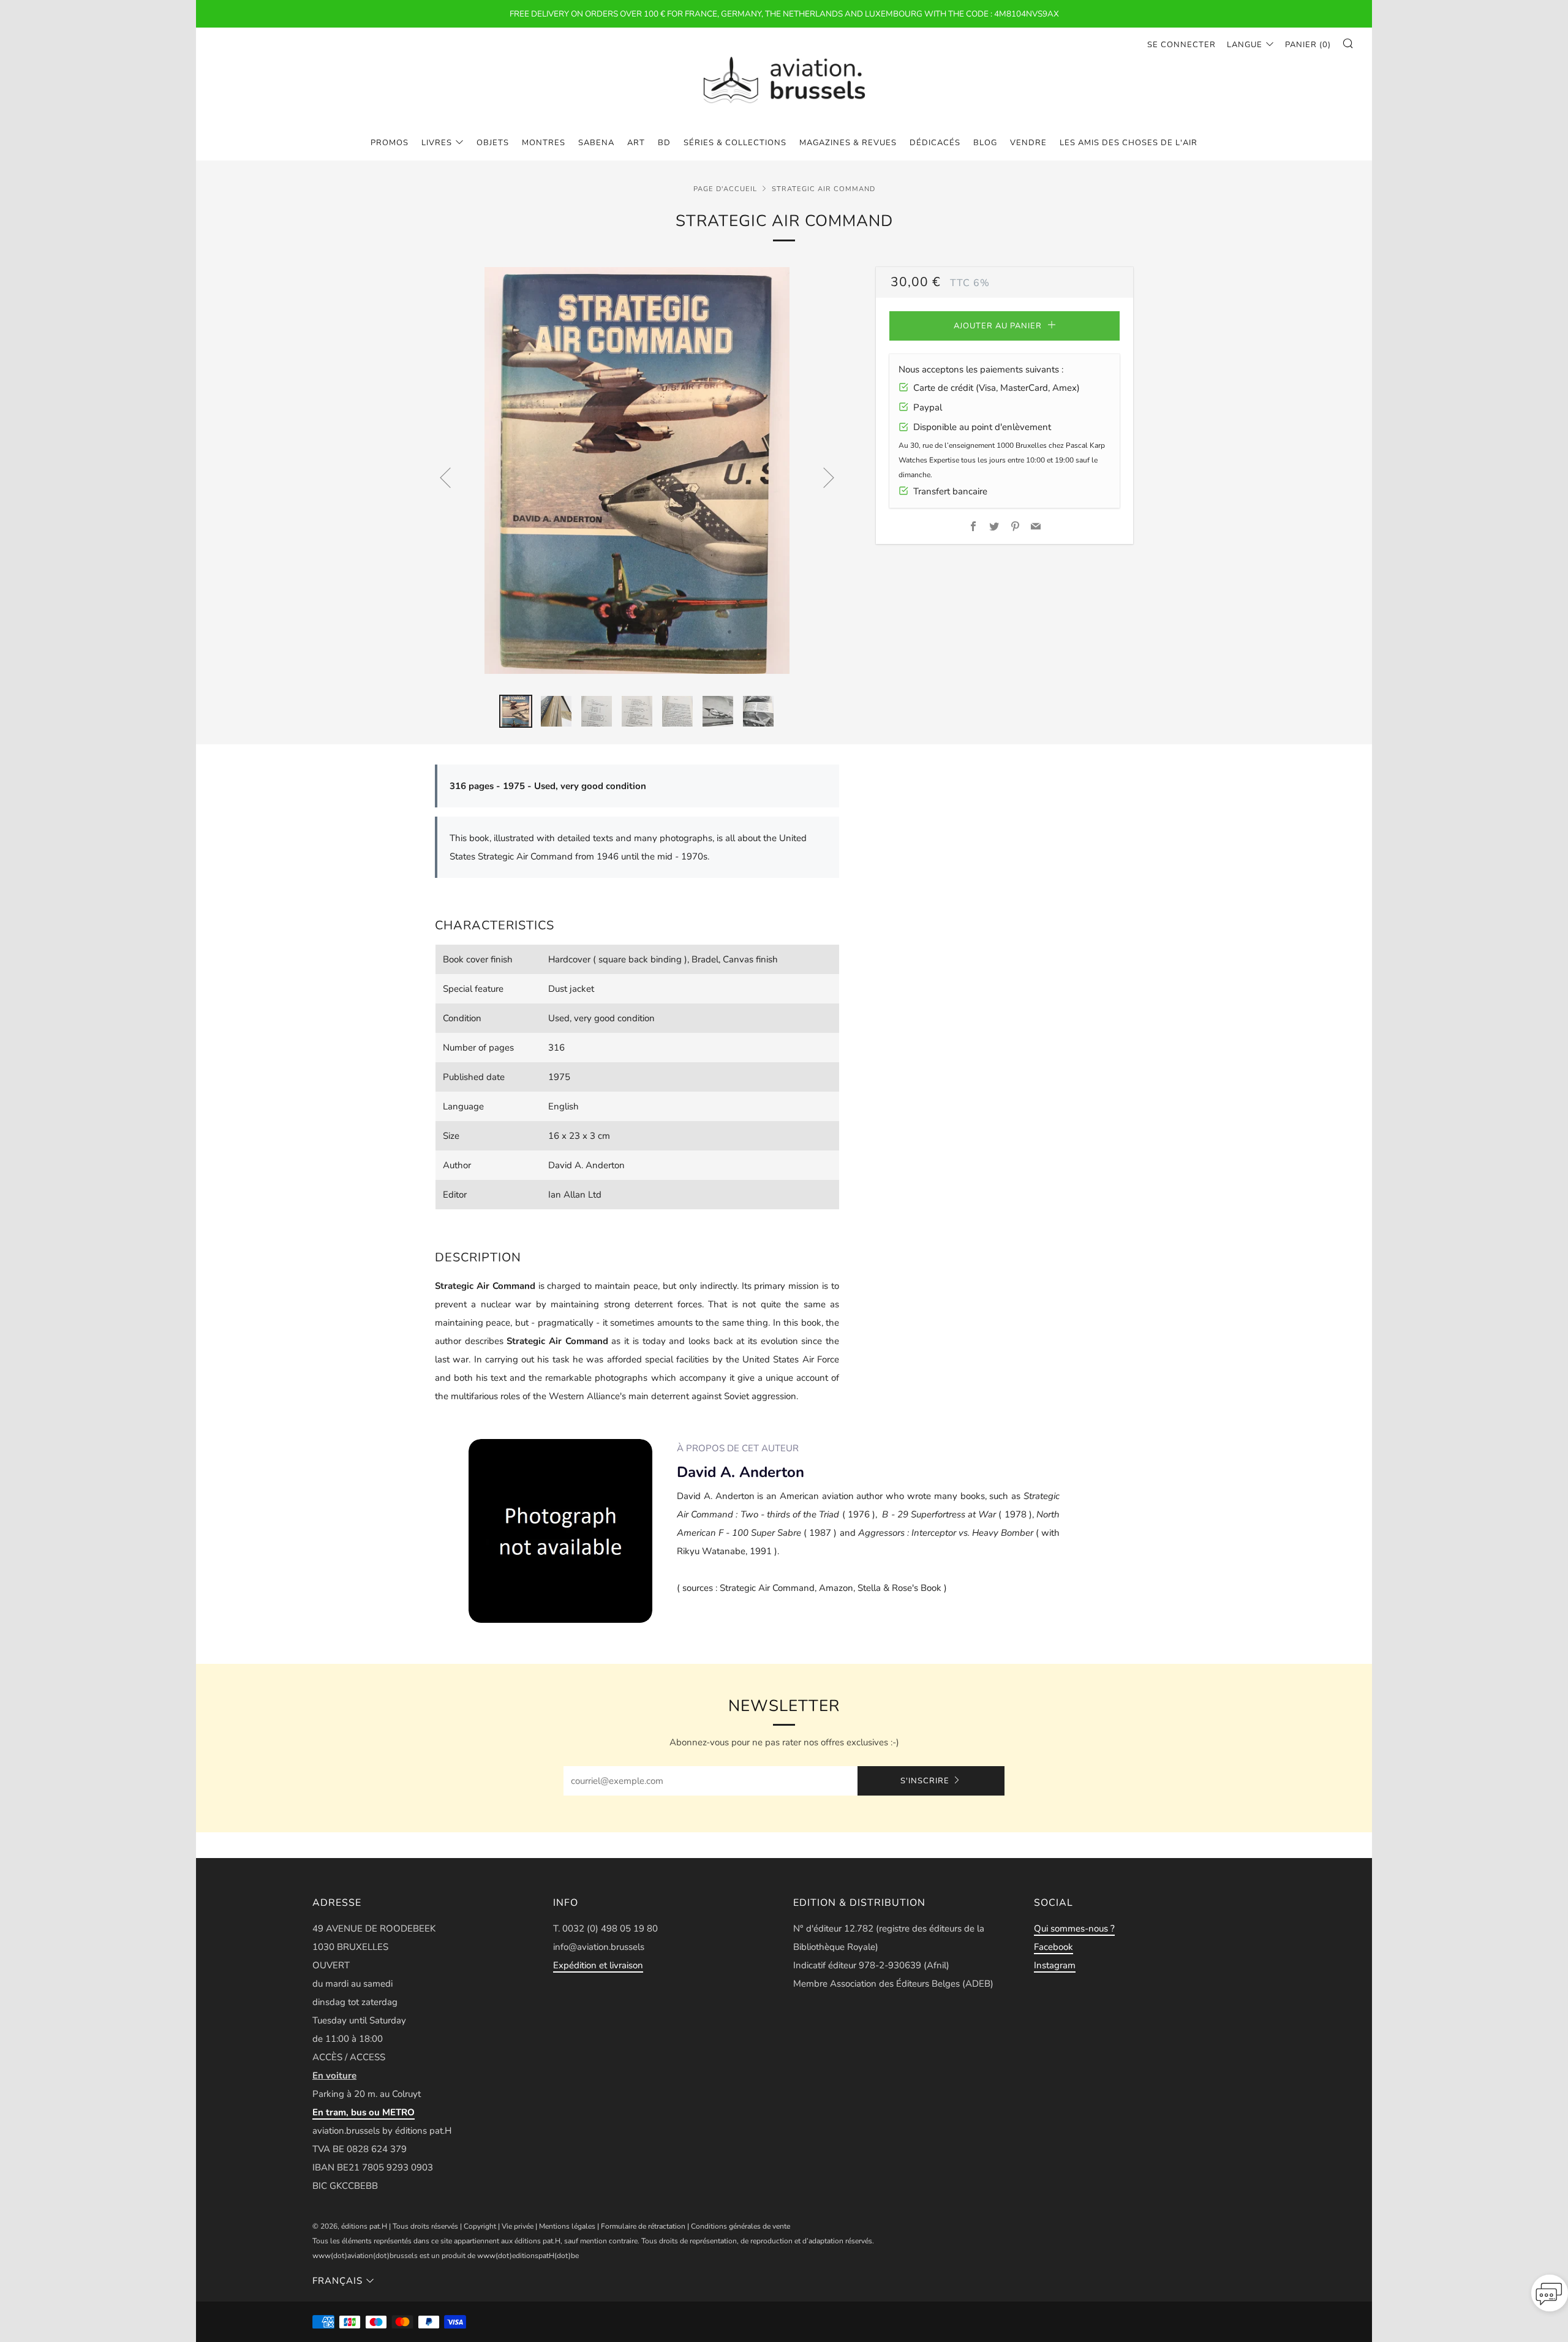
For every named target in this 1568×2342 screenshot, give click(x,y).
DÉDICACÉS (935, 143)
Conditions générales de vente (741, 2226)
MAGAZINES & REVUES (848, 143)
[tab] (516, 711)
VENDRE (1028, 143)
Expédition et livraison (598, 1965)
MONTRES (544, 143)
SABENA (596, 143)
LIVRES (437, 143)
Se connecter (1182, 45)
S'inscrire (925, 1781)
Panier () (1308, 45)
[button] (1550, 2297)
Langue (1245, 45)
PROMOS (390, 143)
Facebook (1053, 1947)
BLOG (985, 143)
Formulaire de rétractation (643, 2226)
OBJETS (493, 143)
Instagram (1055, 1965)
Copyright (480, 2226)
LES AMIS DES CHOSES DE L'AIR (1129, 143)
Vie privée (518, 2226)
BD (664, 143)
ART (636, 143)
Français (337, 2281)
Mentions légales (567, 2226)
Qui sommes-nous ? (1074, 1928)
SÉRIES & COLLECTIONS (735, 143)
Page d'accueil (725, 189)
